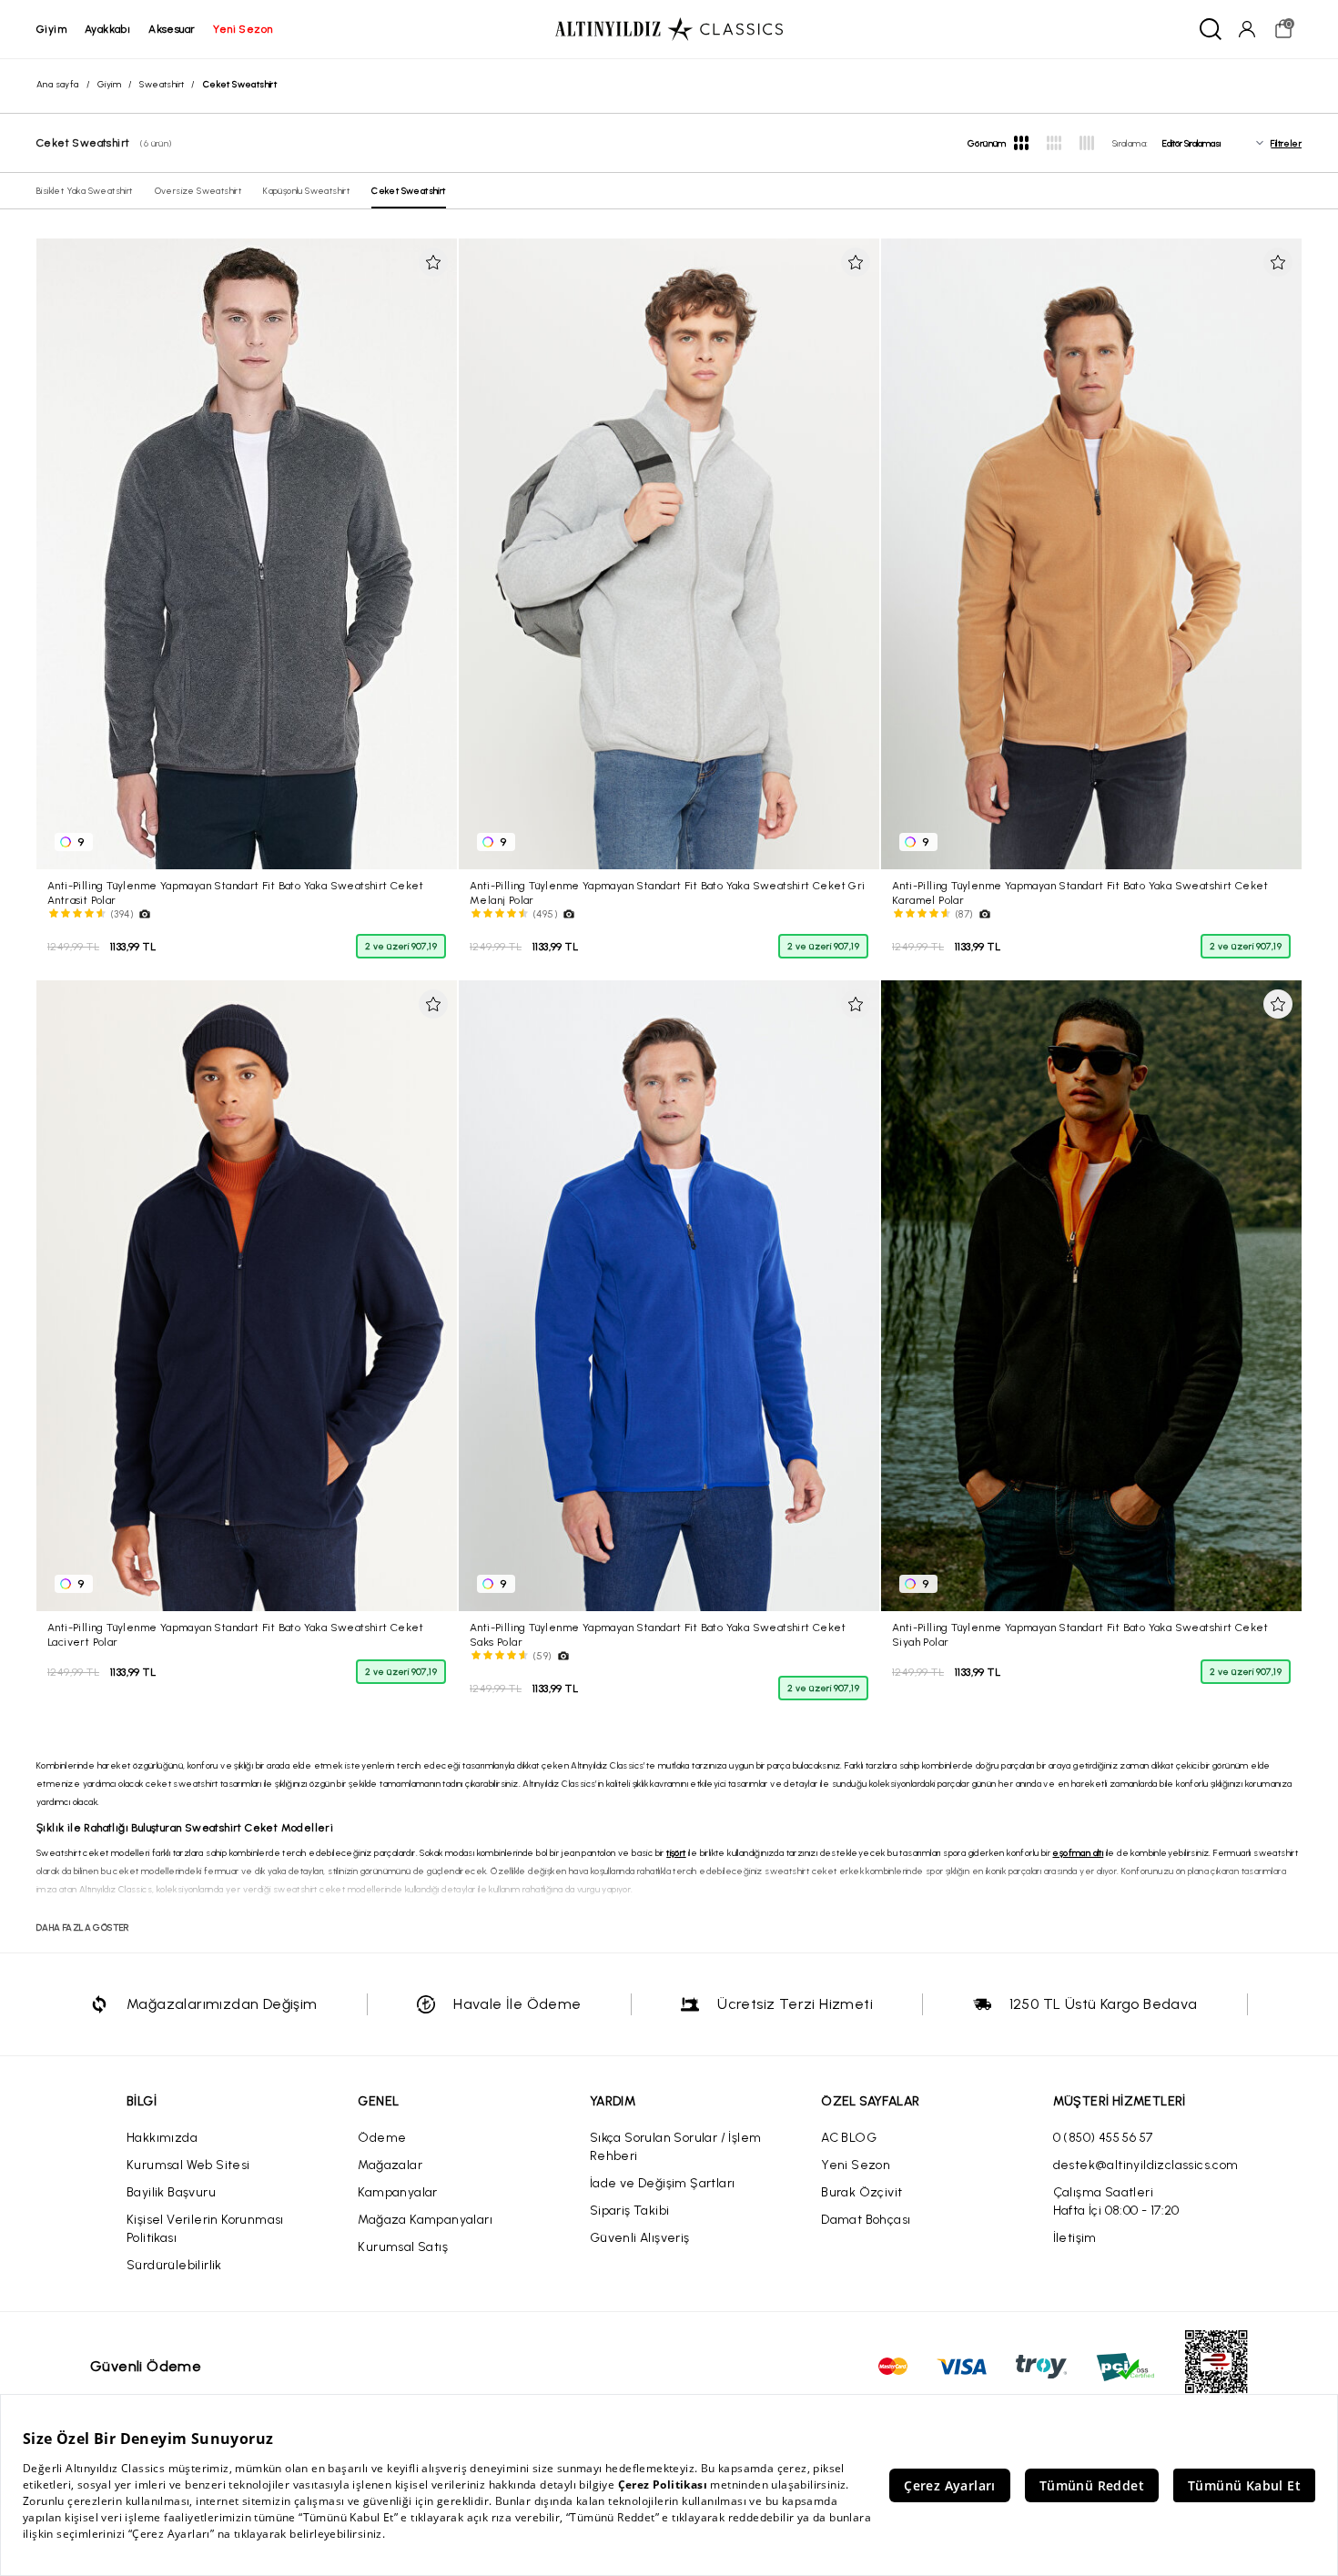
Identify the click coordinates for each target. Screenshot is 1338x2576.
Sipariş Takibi (630, 2211)
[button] (433, 262)
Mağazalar (390, 2165)
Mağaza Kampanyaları (425, 2220)
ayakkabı (107, 29)
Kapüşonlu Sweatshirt (306, 191)
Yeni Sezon (856, 2165)
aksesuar (172, 29)
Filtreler (1286, 143)
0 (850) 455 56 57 (1103, 2138)
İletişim (1075, 2238)
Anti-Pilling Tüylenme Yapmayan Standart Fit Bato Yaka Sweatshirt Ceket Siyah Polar (1080, 1634)
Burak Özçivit (862, 2192)
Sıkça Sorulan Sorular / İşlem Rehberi (676, 2147)
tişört (676, 1853)
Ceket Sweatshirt (408, 191)
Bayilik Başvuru (171, 2192)
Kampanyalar (397, 2192)
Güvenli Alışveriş (640, 2238)
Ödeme (382, 2138)
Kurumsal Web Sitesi (188, 2165)
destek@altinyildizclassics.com (1146, 2165)
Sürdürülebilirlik (174, 2265)
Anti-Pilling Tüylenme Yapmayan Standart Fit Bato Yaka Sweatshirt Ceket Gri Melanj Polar (668, 892)
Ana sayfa (58, 84)
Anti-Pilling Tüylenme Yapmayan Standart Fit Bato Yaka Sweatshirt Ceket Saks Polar (658, 1634)
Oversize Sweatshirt (198, 191)
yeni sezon (243, 29)
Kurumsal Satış (403, 2247)
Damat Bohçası (866, 2220)
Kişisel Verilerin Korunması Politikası (205, 2229)
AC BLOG (849, 2138)
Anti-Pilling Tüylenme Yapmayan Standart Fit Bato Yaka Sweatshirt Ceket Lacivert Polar (235, 1634)
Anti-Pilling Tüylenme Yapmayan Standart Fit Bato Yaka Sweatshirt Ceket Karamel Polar (1080, 892)
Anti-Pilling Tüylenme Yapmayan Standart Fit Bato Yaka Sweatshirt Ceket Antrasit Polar (235, 892)
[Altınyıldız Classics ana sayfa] (669, 29)
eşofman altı (1078, 1853)
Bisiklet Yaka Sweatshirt (85, 191)
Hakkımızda (162, 2138)
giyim (51, 29)
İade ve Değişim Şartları (663, 2183)
